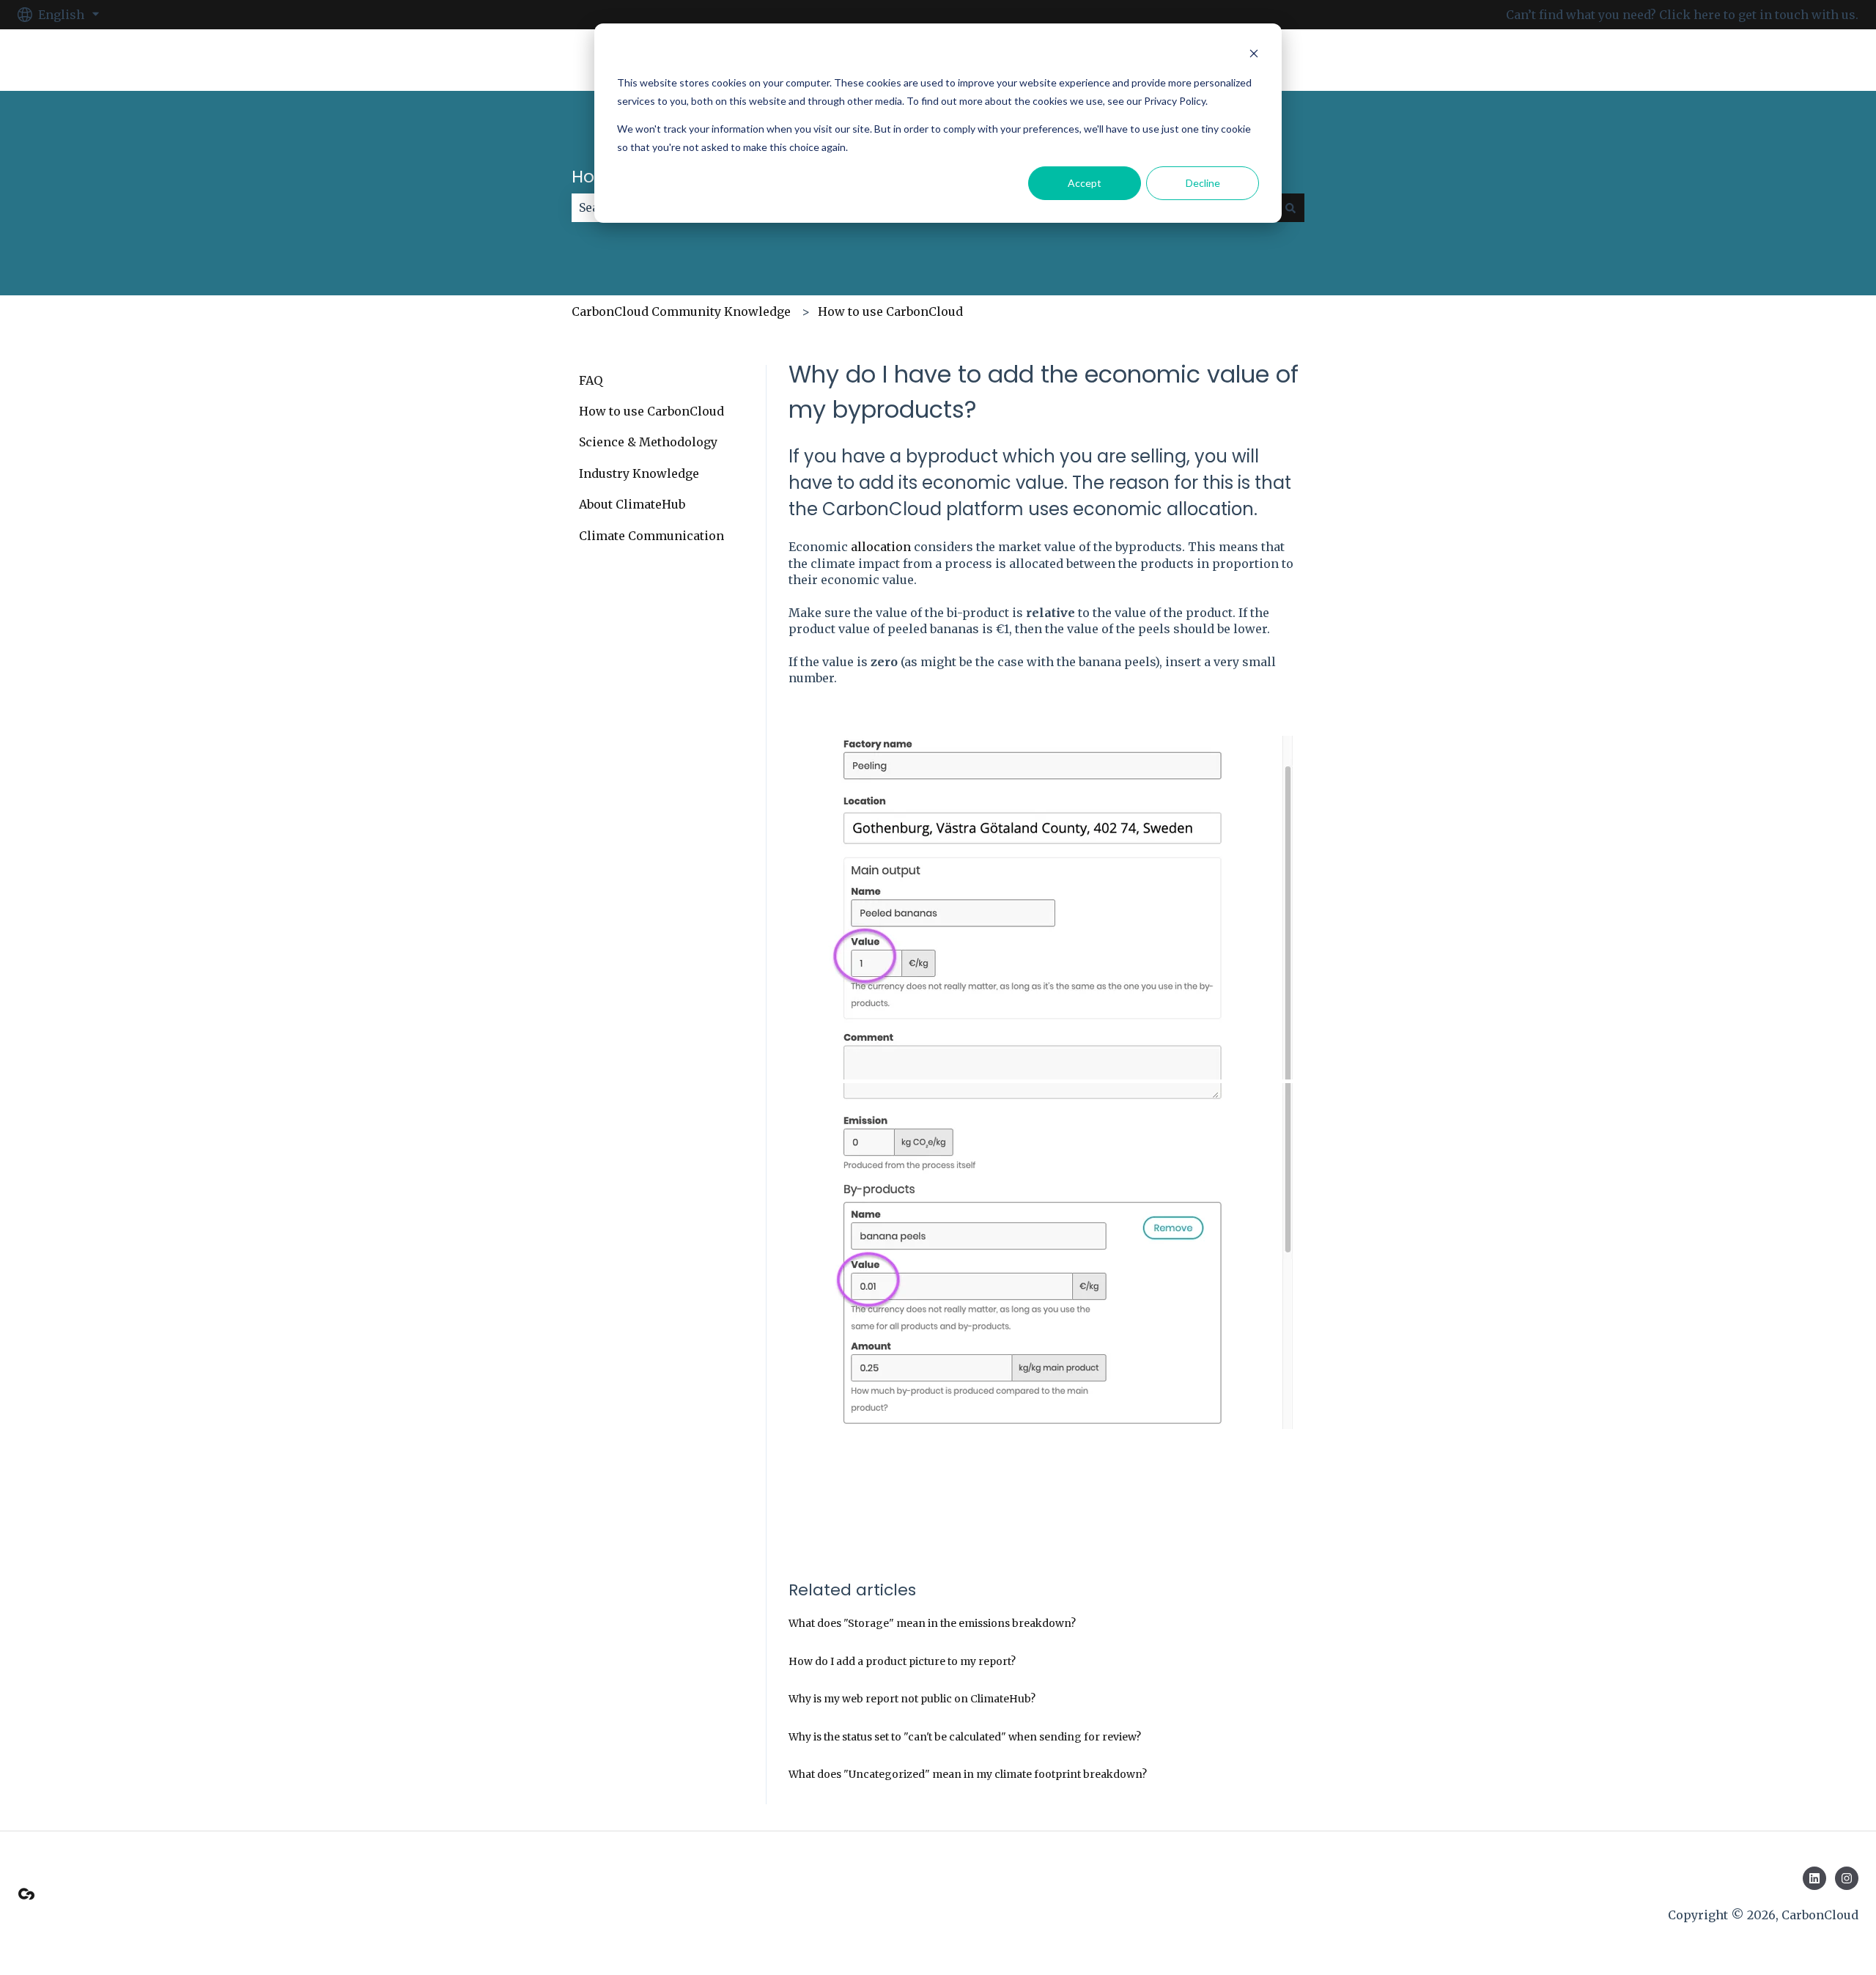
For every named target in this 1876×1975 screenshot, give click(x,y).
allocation (881, 547)
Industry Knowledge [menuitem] (639, 473)
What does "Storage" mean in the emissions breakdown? (932, 1623)
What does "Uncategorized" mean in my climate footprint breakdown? (968, 1774)
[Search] (1290, 207)
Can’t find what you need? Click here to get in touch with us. (1682, 15)
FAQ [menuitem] (591, 380)
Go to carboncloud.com (1776, 60)
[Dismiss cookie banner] (1254, 55)
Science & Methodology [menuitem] (648, 442)
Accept (1085, 183)
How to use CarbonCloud (890, 311)
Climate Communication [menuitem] (651, 536)
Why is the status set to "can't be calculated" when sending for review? (965, 1737)
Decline (1203, 183)
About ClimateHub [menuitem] (632, 504)
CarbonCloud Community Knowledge (681, 311)
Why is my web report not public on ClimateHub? (912, 1699)
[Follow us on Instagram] (1847, 1878)
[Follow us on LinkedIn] (1814, 1878)
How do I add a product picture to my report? (902, 1661)
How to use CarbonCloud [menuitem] (651, 411)
